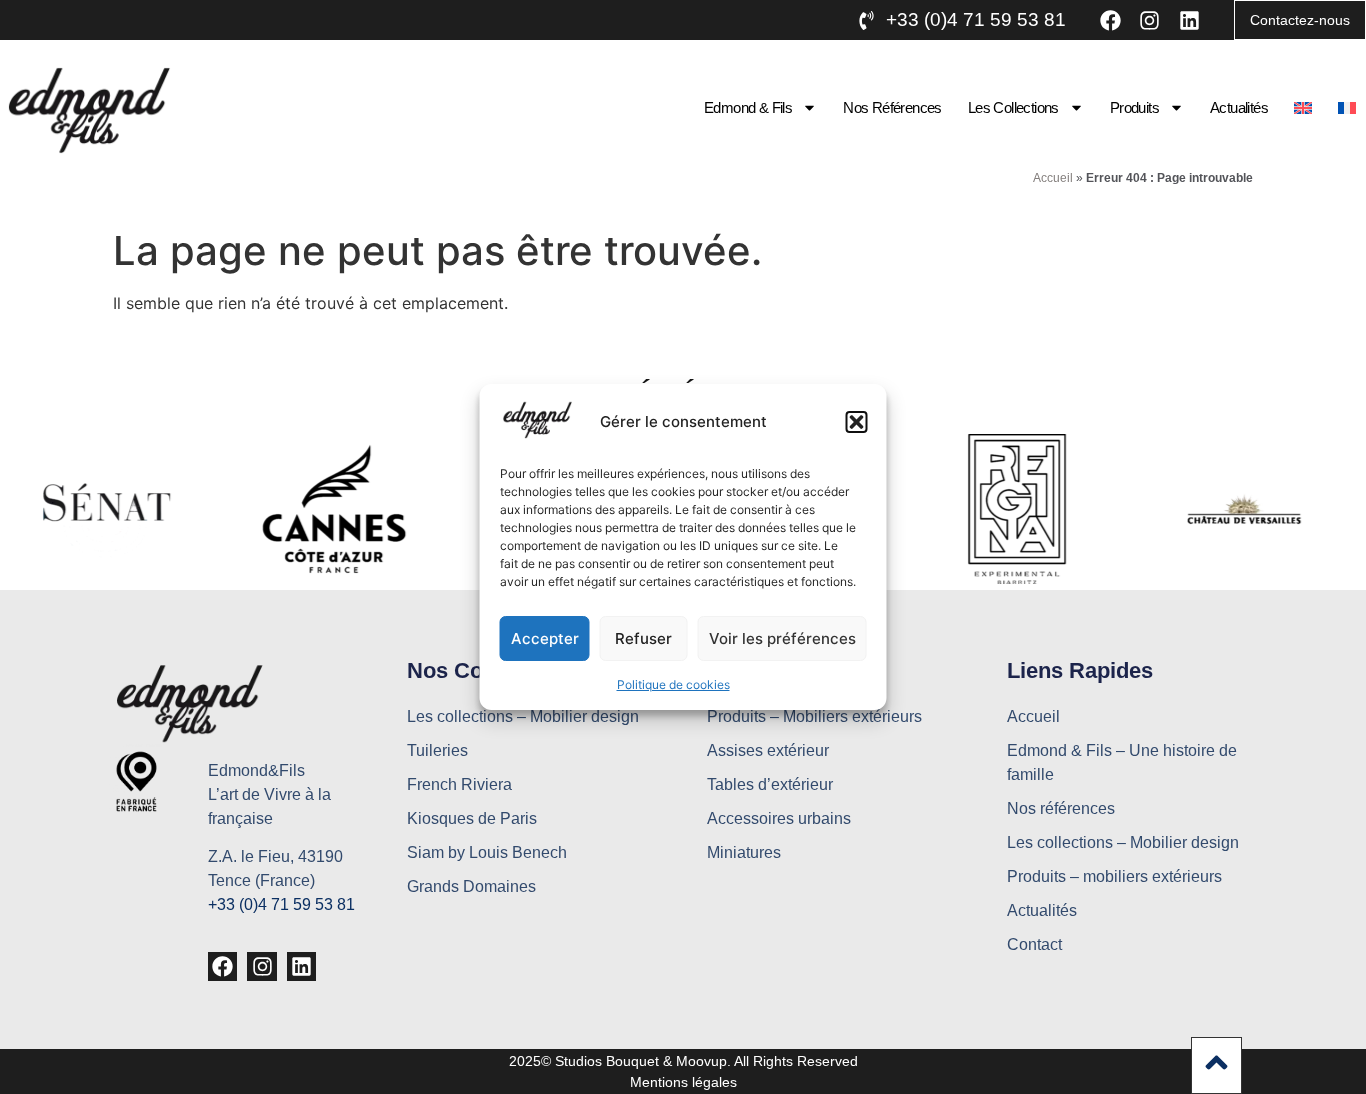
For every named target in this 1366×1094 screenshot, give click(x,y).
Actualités (1239, 107)
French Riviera (459, 784)
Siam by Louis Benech (487, 852)
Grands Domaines (471, 886)
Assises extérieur (768, 750)
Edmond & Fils (748, 107)
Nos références (892, 107)
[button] (857, 422)
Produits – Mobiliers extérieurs (814, 716)
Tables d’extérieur (770, 784)
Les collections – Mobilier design (523, 716)
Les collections (1013, 107)
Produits (1134, 107)
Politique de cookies (673, 684)
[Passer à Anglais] (1303, 108)
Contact (1034, 944)
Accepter (545, 638)
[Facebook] (1110, 19)
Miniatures (744, 852)
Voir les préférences (782, 638)
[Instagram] (1149, 19)
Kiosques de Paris (472, 818)
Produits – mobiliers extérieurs (1114, 876)
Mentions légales (683, 1082)
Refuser (643, 638)
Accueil (1053, 178)
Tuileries (437, 750)
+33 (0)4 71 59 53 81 (281, 904)
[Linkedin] (1189, 19)
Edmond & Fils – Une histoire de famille (1122, 762)
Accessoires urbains (779, 818)
